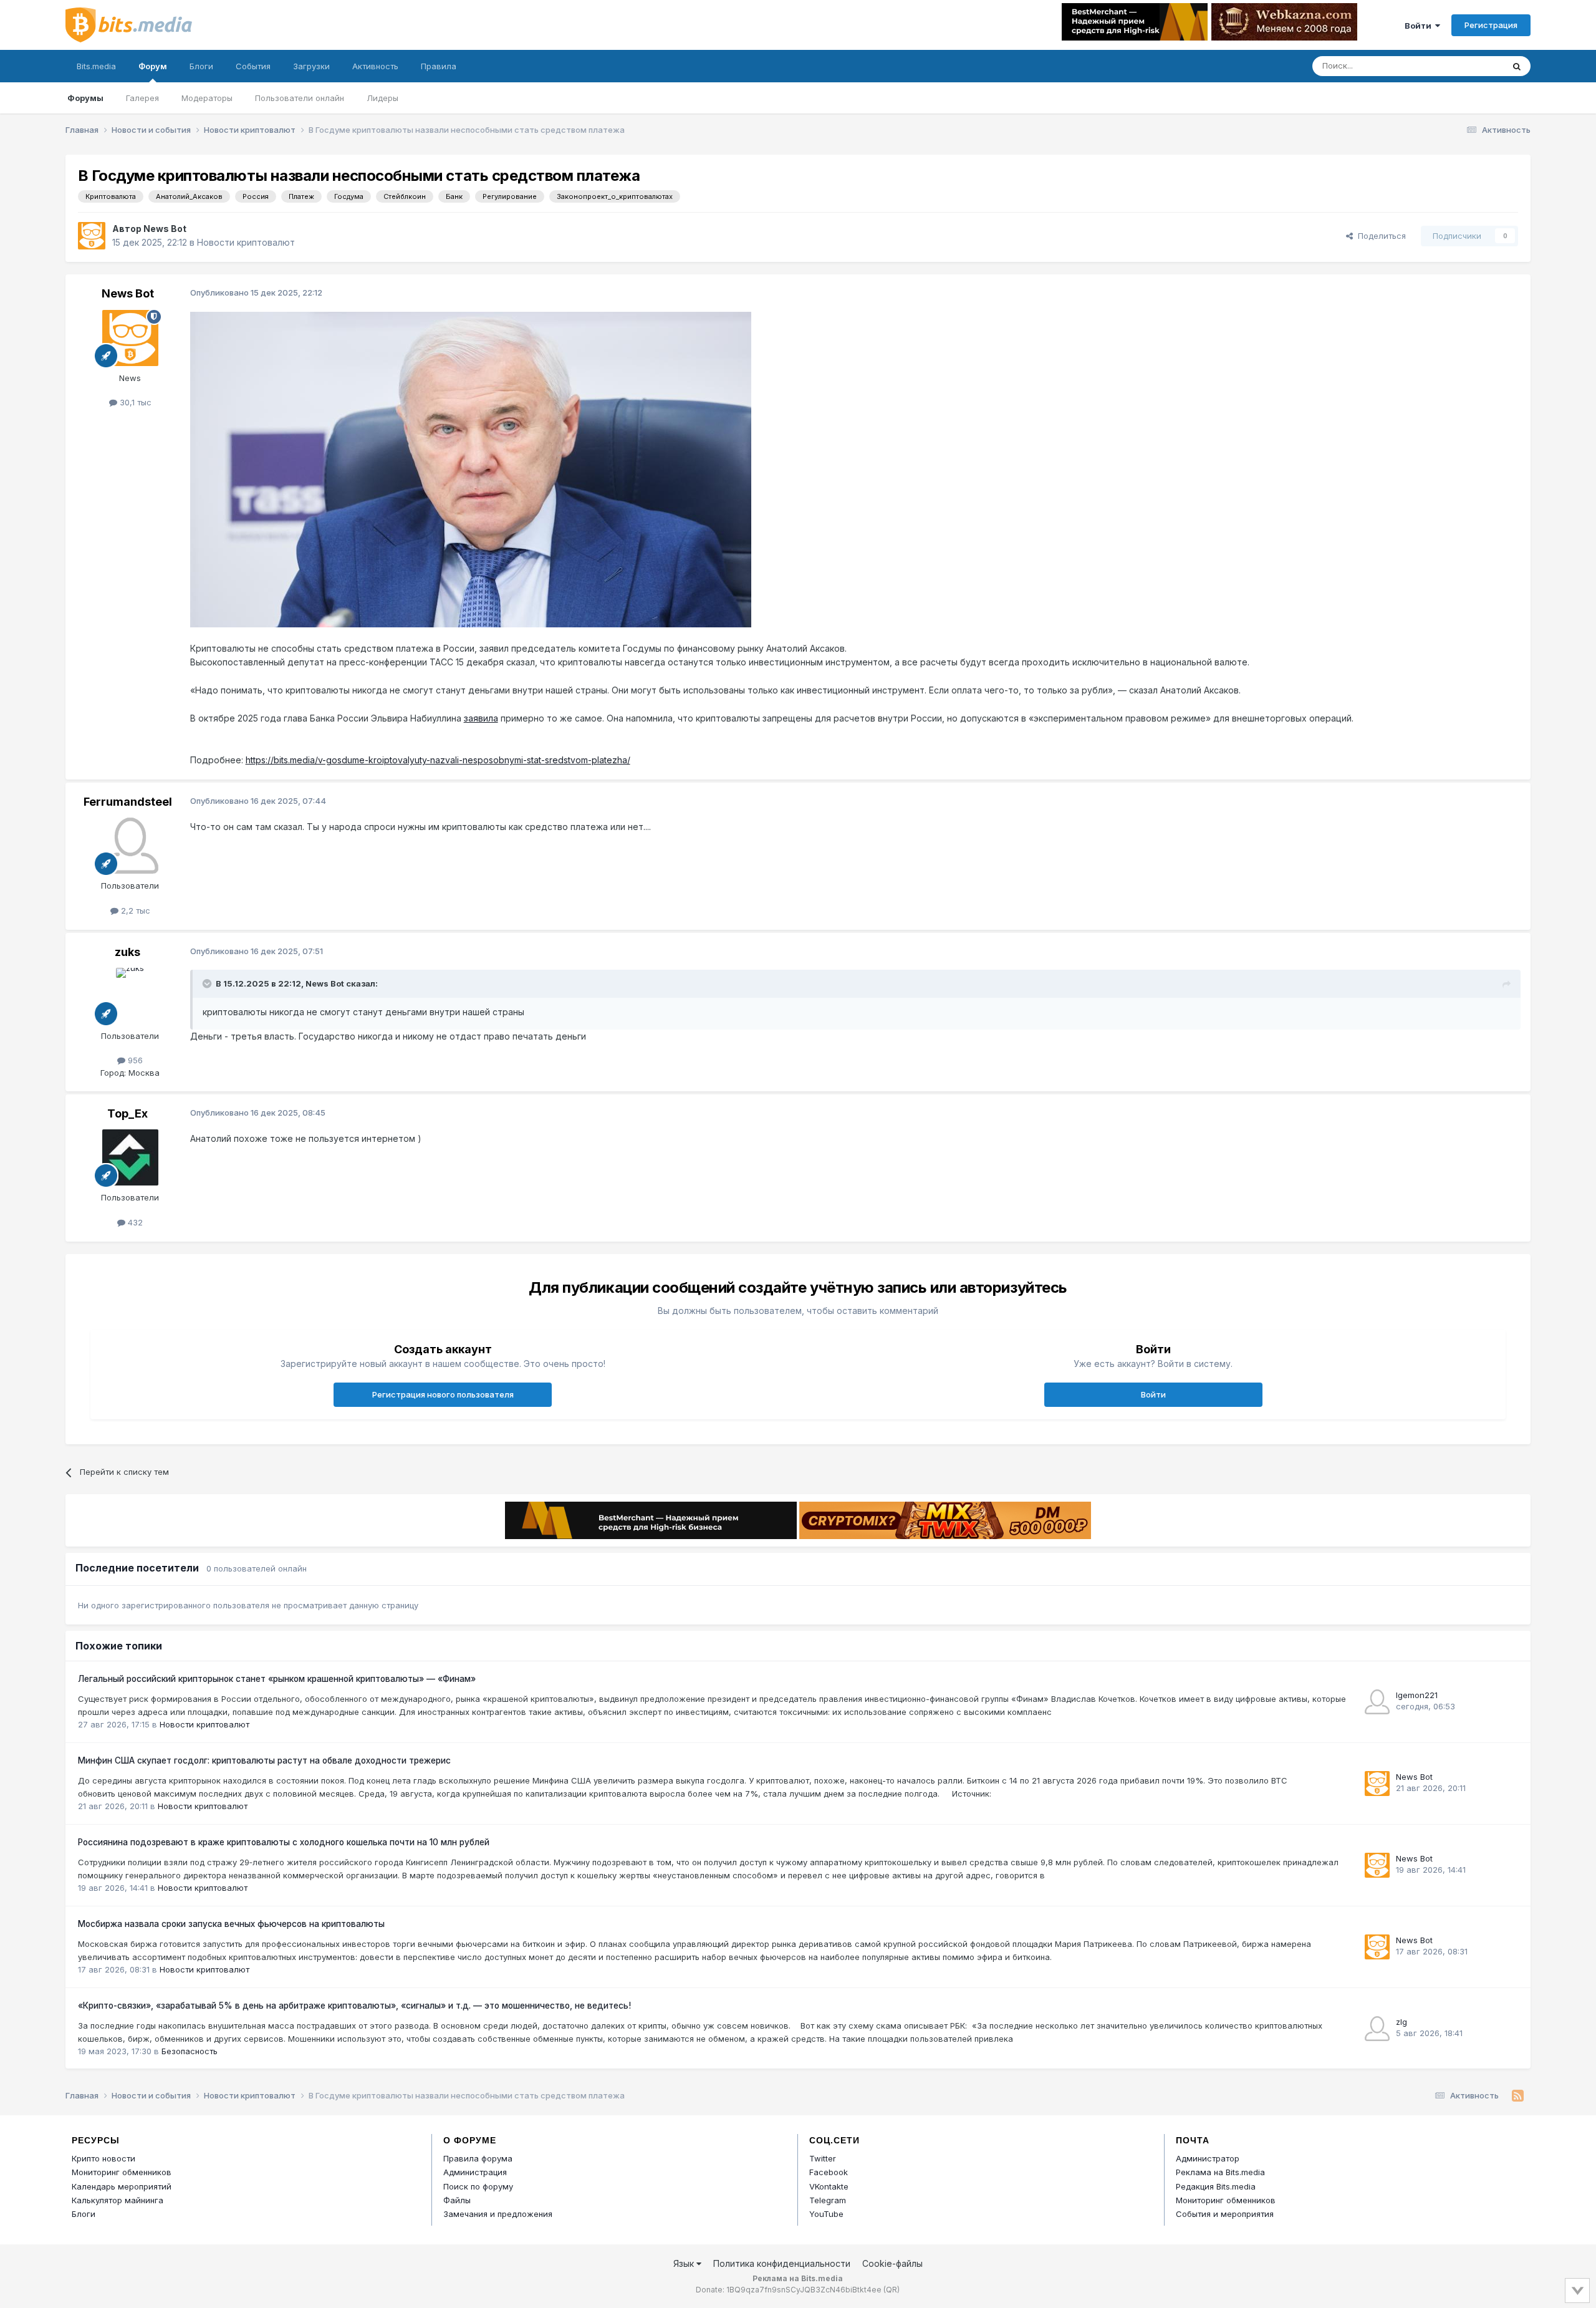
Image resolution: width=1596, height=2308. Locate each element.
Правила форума (478, 2158)
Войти (1420, 26)
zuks (127, 952)
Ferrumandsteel (128, 802)
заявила (481, 718)
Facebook (829, 2172)
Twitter (823, 2158)
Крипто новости (103, 2158)
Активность (375, 66)
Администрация (475, 2172)
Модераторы (207, 98)
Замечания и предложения (498, 2214)
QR (892, 2290)
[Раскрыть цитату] (208, 983)
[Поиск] (1517, 66)
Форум (153, 66)
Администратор (1208, 2158)
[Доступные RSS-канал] (1518, 2096)
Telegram (828, 2200)
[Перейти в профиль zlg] (1377, 2029)
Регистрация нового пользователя (443, 1394)
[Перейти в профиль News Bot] (92, 236)
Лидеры (382, 98)
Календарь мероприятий (122, 2186)
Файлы (457, 2200)
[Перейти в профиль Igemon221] (1377, 1702)
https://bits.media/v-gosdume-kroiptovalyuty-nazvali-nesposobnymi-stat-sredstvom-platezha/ (438, 760)
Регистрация (1491, 25)
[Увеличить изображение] (471, 469)
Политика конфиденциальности (782, 2263)
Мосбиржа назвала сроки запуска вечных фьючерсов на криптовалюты (231, 1924)
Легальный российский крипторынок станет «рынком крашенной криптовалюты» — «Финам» (277, 1679)
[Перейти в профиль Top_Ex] (130, 1157)
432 (134, 1222)
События (253, 66)
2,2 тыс (134, 910)
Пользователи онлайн (300, 98)
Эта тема (1470, 66)
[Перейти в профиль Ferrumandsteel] (130, 846)
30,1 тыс (134, 402)
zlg (1401, 2022)
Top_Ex (127, 1113)
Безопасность (190, 2051)
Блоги (201, 66)
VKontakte (829, 2186)
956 (134, 1060)
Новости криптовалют (246, 242)
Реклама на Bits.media (1220, 2172)
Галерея (142, 98)
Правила (439, 66)
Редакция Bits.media (1216, 2186)
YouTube (826, 2214)
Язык (685, 2263)
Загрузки (311, 66)
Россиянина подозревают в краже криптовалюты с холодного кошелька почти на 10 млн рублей (284, 1842)
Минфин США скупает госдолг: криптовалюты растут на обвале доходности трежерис (264, 1760)
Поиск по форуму (478, 2186)
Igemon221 (1417, 1695)
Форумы (85, 98)
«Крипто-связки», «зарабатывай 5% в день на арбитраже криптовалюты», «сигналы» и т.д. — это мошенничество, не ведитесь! (354, 2006)
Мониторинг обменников (122, 2172)
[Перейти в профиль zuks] (130, 996)
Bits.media (96, 66)
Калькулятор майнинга (118, 2200)
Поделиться (1379, 236)
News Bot (165, 229)
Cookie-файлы (892, 2263)
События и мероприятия (1225, 2214)
